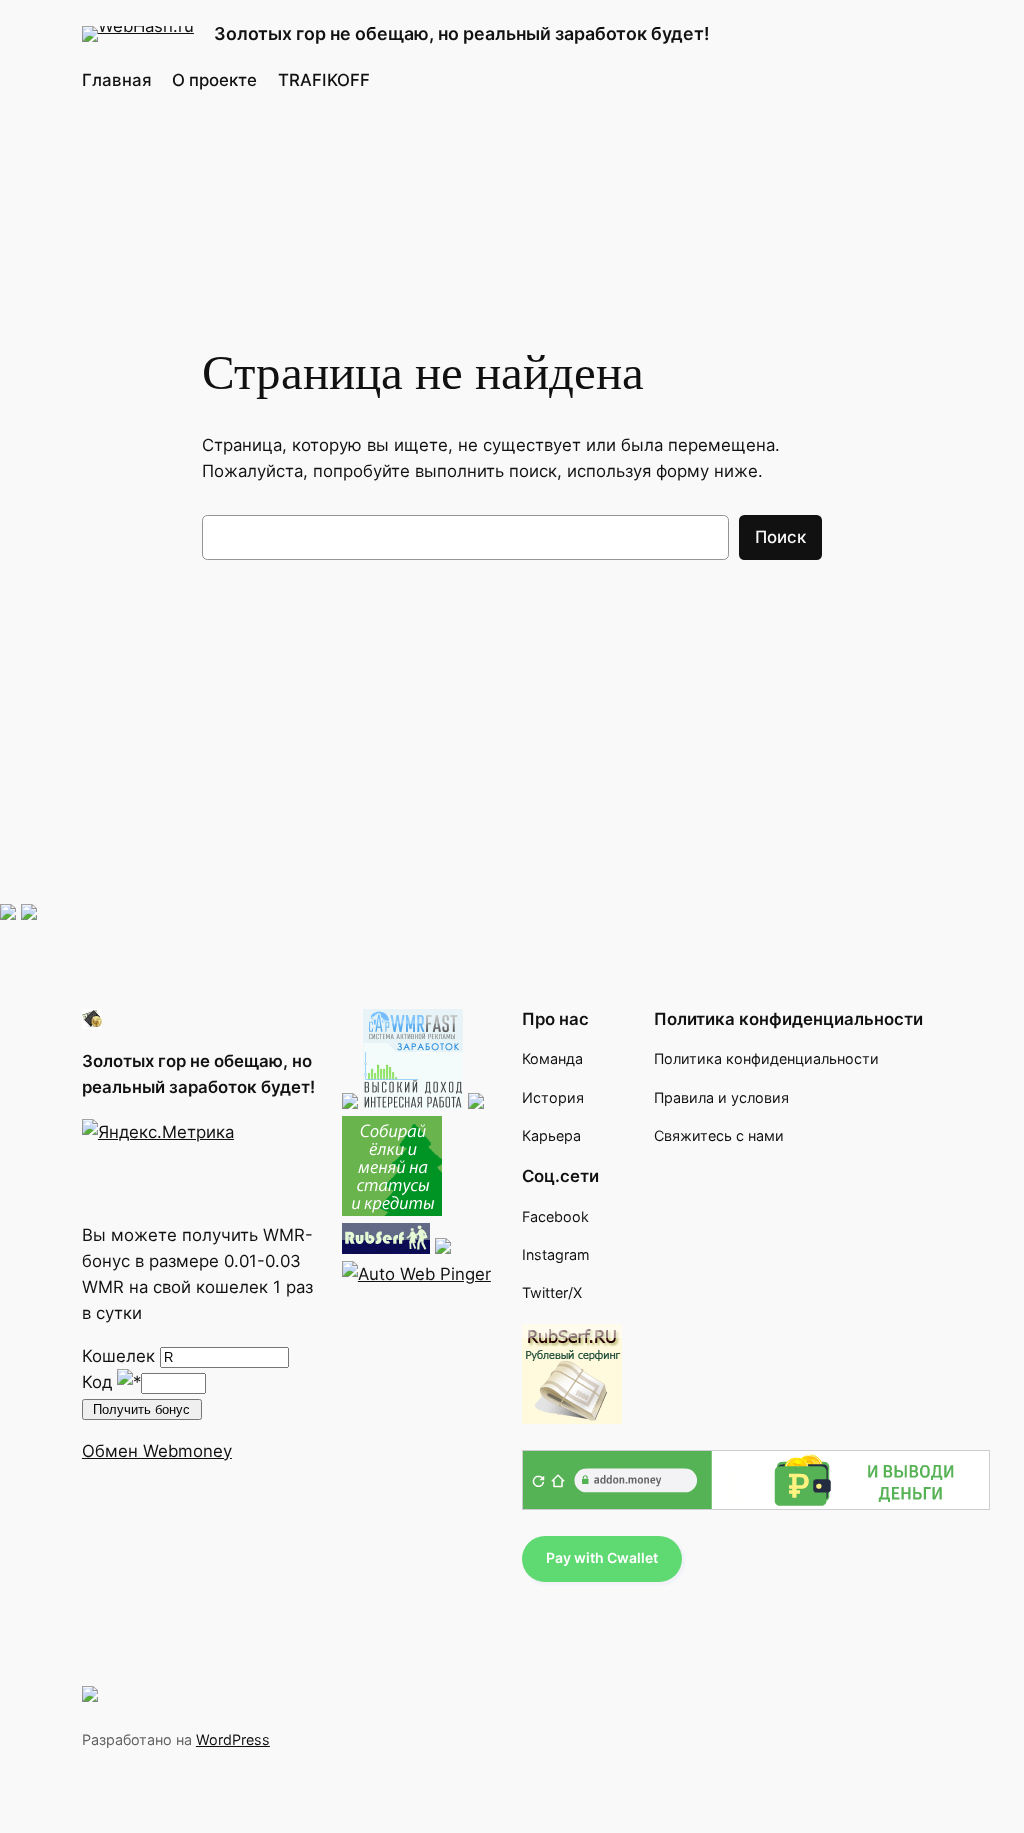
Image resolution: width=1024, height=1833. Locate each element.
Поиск (780, 537)
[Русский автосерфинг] (392, 1210)
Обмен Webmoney (157, 1451)
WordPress (233, 1739)
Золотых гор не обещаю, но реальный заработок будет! (462, 33)
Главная (117, 80)
